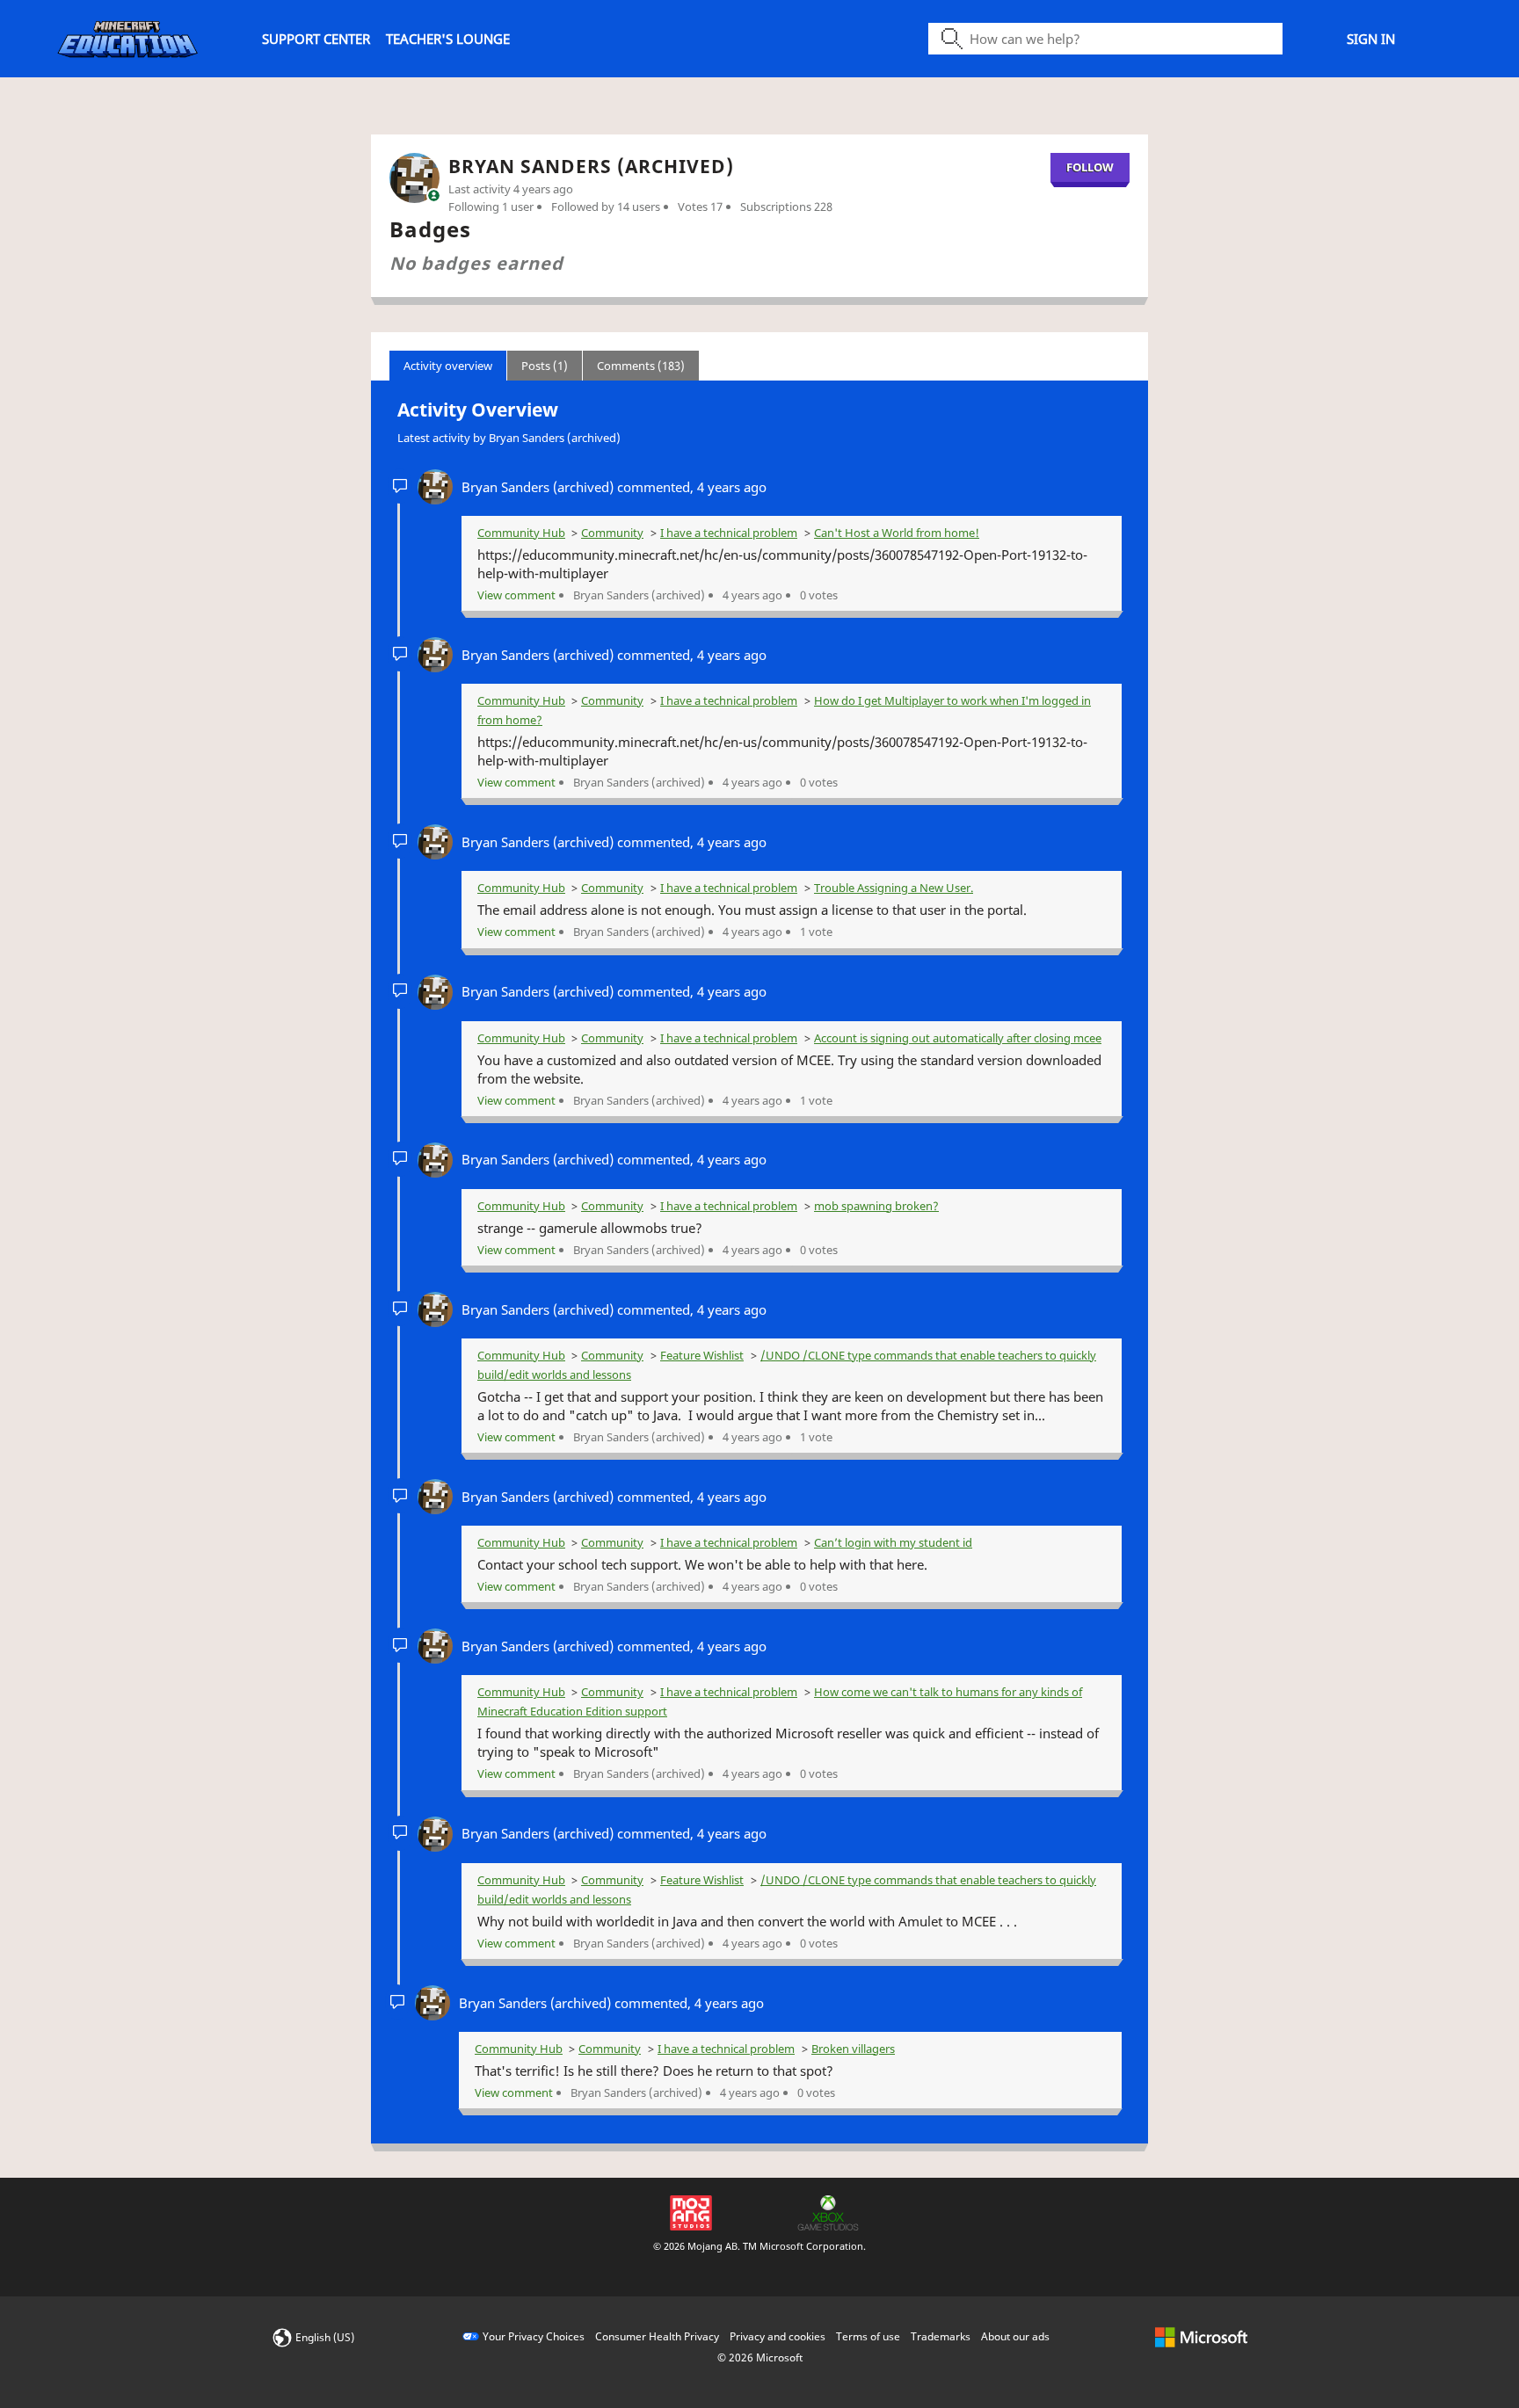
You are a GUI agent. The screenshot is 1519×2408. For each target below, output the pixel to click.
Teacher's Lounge (448, 39)
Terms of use (868, 2336)
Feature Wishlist (702, 1355)
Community (612, 533)
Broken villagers (853, 2049)
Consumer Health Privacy (657, 2336)
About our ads (1015, 2336)
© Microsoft (760, 2357)
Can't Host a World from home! (897, 533)
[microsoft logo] (1201, 2336)
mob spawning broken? (876, 1206)
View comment (516, 595)
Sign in (1371, 39)
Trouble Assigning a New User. (894, 888)
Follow (1090, 167)
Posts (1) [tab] (545, 366)
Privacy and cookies (778, 2336)
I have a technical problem (729, 533)
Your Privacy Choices (534, 2336)
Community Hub (521, 533)
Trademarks (941, 2336)
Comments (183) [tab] (641, 366)
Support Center (316, 39)
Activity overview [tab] (448, 366)
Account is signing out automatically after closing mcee (958, 1038)
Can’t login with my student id (893, 1542)
